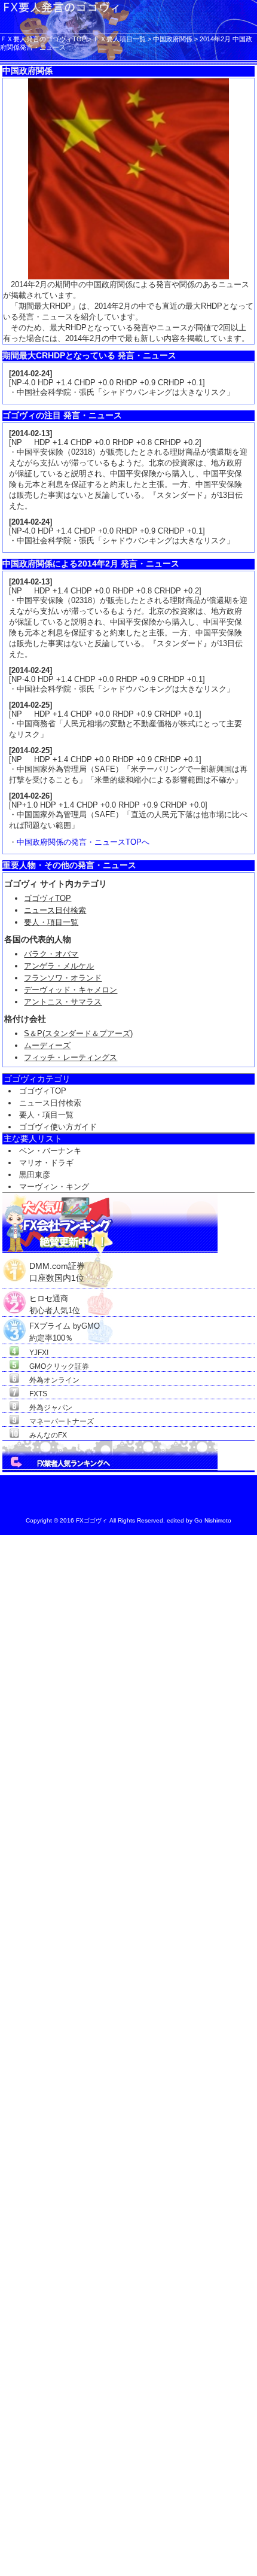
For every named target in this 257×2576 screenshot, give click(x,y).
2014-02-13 (30, 433)
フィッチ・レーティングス (71, 1057)
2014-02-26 (30, 796)
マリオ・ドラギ (46, 1163)
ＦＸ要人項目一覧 (120, 39)
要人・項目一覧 (51, 922)
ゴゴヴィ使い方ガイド (58, 1127)
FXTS (38, 1394)
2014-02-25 (30, 705)
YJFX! (39, 1353)
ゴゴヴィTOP (48, 898)
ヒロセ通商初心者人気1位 (55, 1299)
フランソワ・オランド (63, 978)
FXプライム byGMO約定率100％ (65, 1326)
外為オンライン (54, 1380)
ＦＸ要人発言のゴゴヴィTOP (43, 39)
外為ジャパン (51, 1408)
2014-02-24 (30, 374)
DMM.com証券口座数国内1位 (57, 1267)
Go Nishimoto (213, 1520)
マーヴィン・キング (54, 1187)
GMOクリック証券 (59, 1366)
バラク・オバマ (51, 954)
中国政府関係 (173, 39)
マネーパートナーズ (62, 1421)
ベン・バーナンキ (50, 1151)
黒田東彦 (35, 1175)
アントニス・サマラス (63, 1002)
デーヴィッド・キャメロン (71, 990)
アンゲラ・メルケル (59, 966)
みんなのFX (48, 1435)
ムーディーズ (47, 1045)
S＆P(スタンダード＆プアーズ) (78, 1033)
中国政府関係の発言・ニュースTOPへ (83, 842)
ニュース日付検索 (55, 910)
